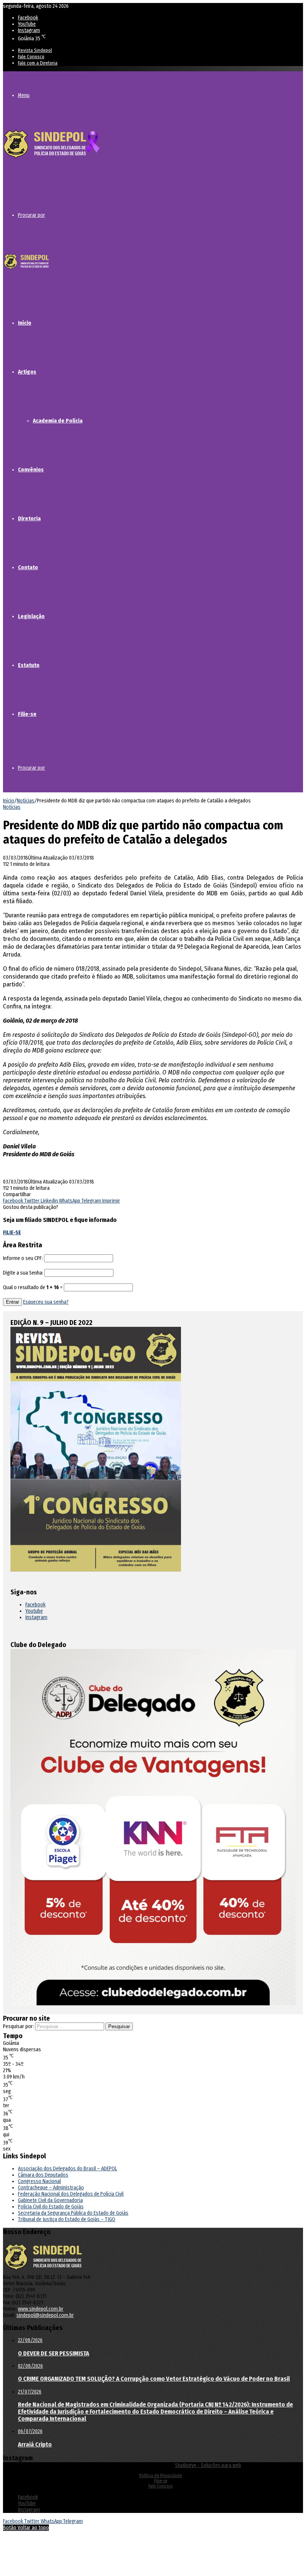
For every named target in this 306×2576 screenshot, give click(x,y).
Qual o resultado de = (33, 1287)
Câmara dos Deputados (43, 2175)
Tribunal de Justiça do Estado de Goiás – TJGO (67, 2219)
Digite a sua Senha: (23, 1273)
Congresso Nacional (39, 2181)
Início (25, 323)
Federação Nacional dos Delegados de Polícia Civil (71, 2194)
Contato (28, 567)
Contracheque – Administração (51, 2188)
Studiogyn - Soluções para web (208, 2465)
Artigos (27, 372)
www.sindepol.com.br (41, 2309)
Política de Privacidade (160, 2476)
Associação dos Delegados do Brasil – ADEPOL (68, 2169)
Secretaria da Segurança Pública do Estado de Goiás (73, 2213)
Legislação (31, 616)
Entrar (13, 1302)
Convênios (31, 470)
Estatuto (29, 665)
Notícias (26, 801)
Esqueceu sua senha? (46, 1302)
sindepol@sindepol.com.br (45, 2315)
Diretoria (29, 518)
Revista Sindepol (35, 50)
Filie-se (27, 714)
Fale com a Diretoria (38, 63)
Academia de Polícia (58, 421)
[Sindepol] (51, 159)
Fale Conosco (31, 57)
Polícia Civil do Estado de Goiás (51, 2207)
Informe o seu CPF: (23, 1258)
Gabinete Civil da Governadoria (50, 2200)
